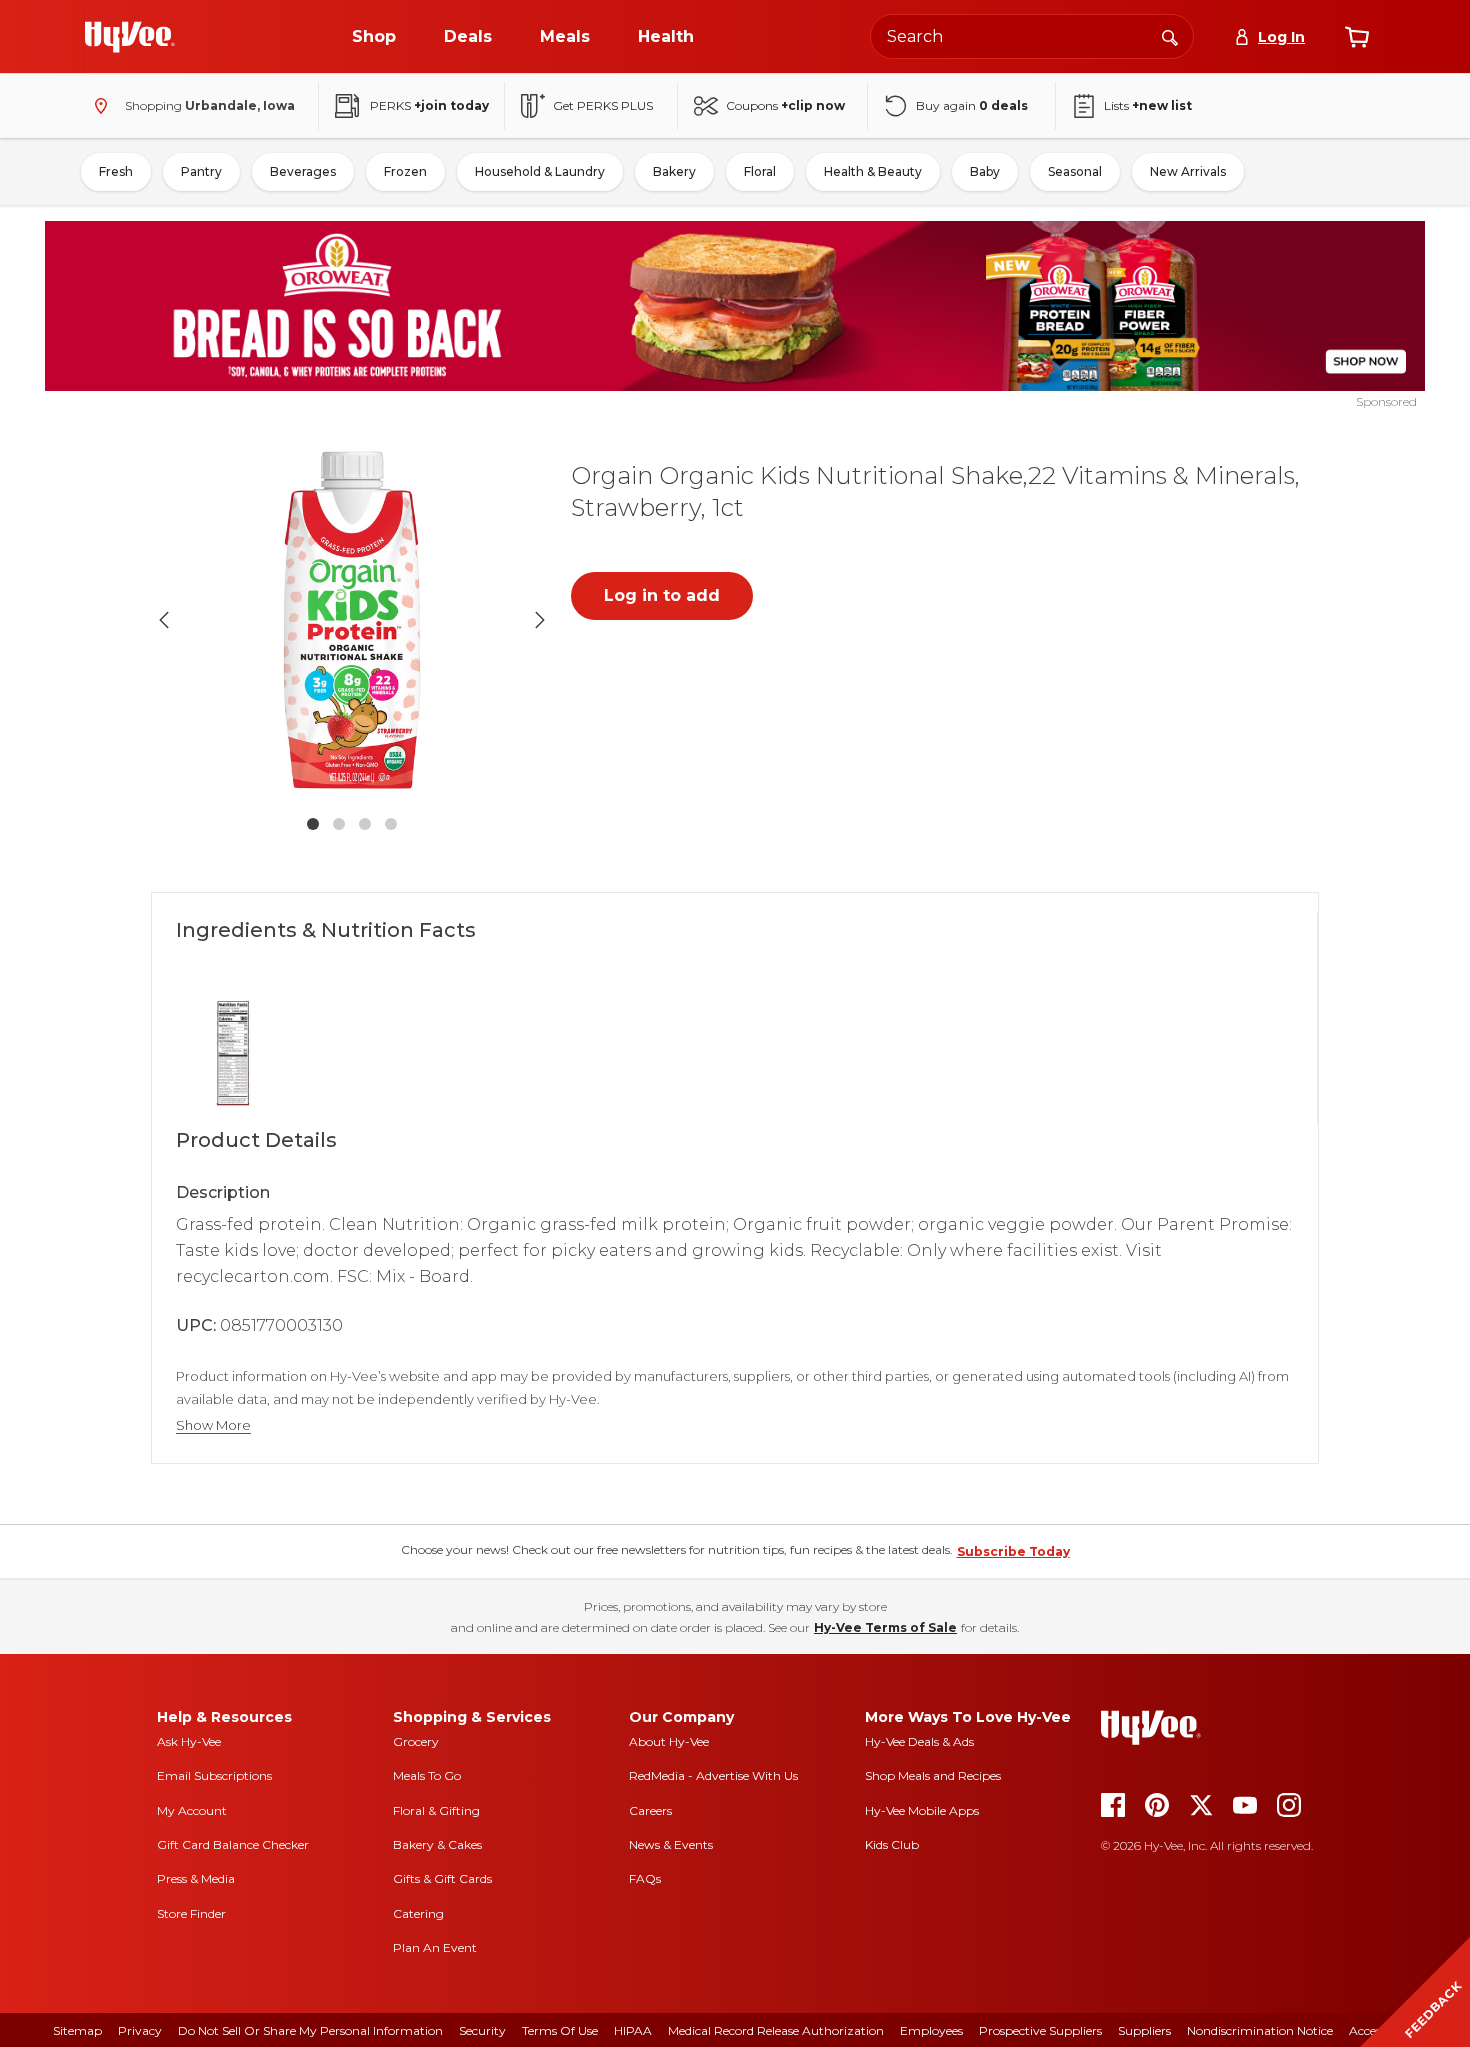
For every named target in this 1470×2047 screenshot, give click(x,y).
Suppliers (1144, 2030)
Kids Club (892, 1844)
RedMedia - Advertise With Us (713, 1775)
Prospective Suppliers (1040, 2030)
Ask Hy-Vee (189, 1741)
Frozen (405, 171)
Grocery (416, 1741)
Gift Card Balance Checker (233, 1844)
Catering (418, 1913)
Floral (760, 171)
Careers (650, 1810)
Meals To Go (427, 1775)
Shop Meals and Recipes (933, 1775)
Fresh (116, 171)
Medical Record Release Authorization (776, 2030)
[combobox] (1032, 36)
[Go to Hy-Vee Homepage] (130, 37)
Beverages (303, 171)
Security (482, 2030)
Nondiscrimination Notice (1260, 2030)
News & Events (671, 1844)
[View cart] (1357, 37)
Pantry (201, 171)
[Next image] (540, 620)
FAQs (645, 1878)
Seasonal (1075, 171)
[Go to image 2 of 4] (339, 824)
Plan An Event (435, 1947)
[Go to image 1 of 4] (313, 824)
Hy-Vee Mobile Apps (922, 1810)
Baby (985, 171)
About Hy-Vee (669, 1741)
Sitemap (77, 2030)
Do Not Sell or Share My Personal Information (310, 2030)
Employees (931, 2030)
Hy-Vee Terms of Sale (885, 1627)
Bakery (674, 171)
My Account (192, 1810)
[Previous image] (164, 620)
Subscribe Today (1013, 1551)
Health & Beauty (873, 171)
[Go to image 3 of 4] (365, 824)
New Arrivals (1188, 171)
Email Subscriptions (214, 1775)
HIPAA (633, 2030)
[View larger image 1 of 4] (352, 620)
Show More (213, 1425)
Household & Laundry (540, 171)
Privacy (140, 2030)
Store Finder (191, 1913)
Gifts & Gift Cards (442, 1878)
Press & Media (196, 1878)
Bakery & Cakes (437, 1844)
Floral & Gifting (436, 1810)
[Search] (1170, 36)
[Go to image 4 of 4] (391, 824)
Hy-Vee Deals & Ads (919, 1741)
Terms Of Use (560, 2030)
